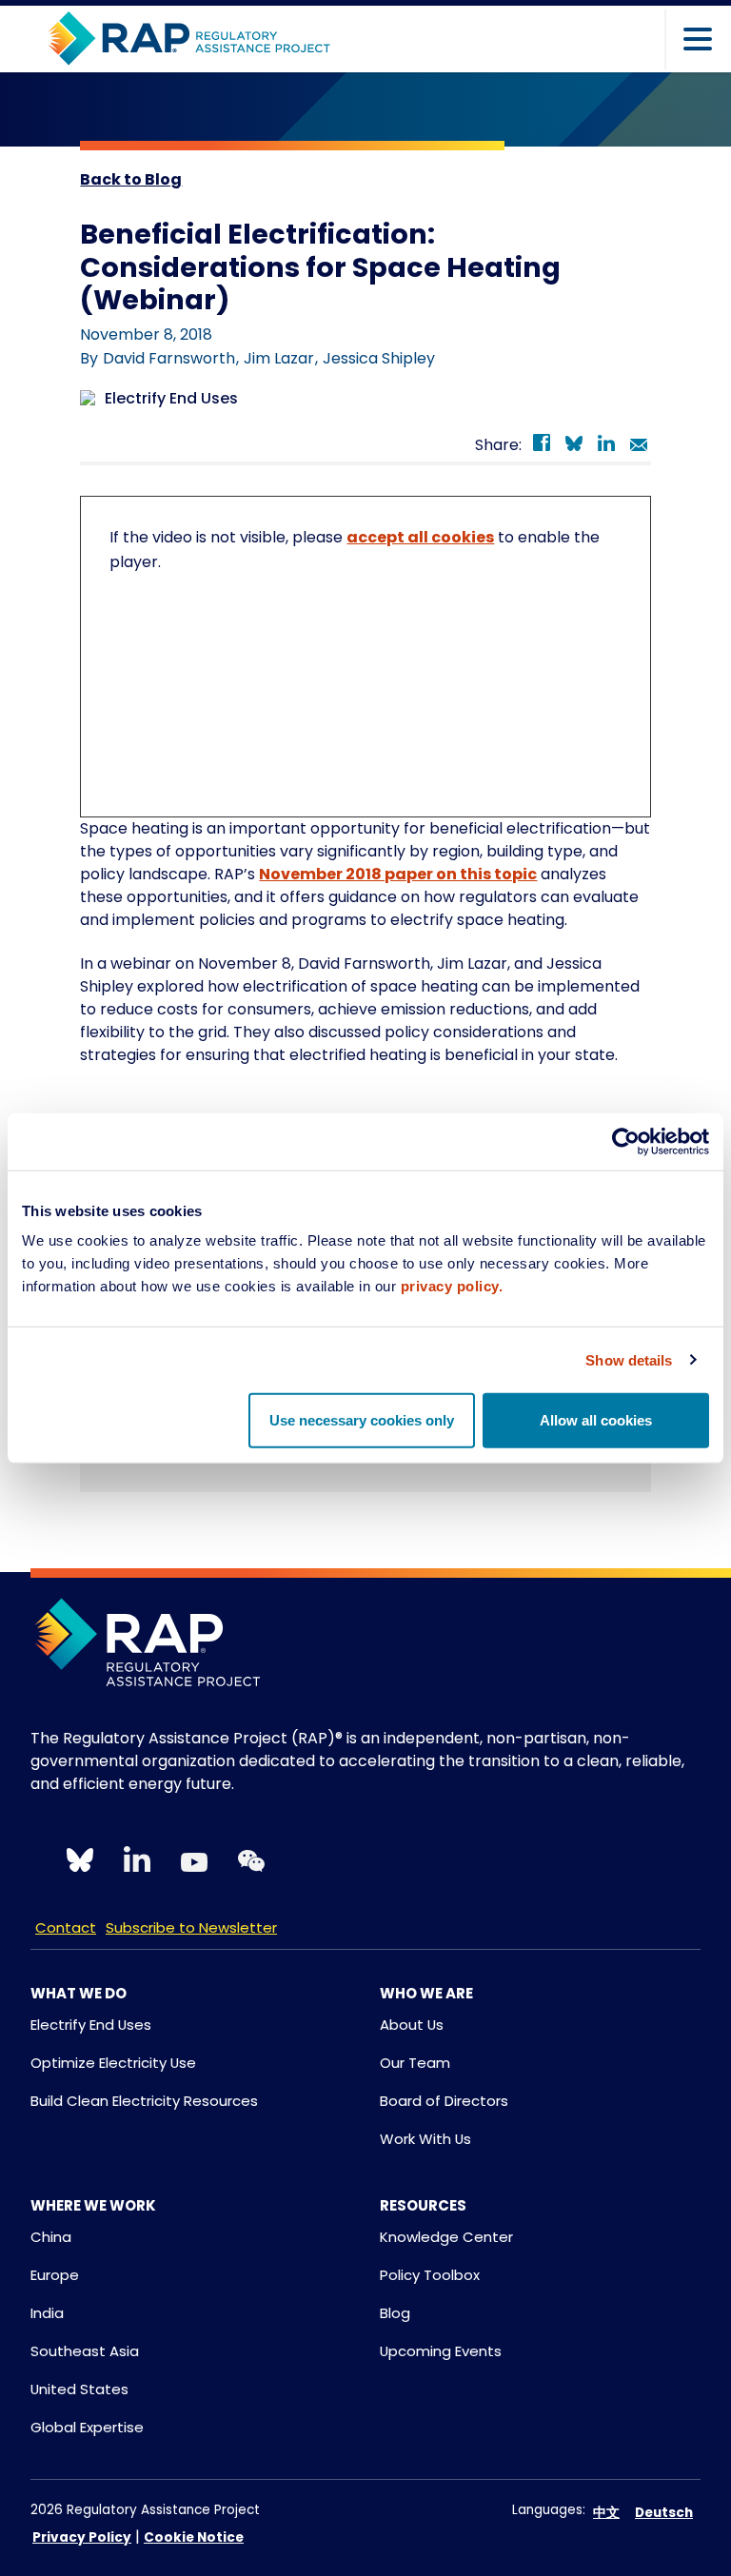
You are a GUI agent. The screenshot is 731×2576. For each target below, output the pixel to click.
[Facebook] (542, 446)
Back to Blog (131, 179)
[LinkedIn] (606, 446)
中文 (606, 2513)
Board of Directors (444, 2101)
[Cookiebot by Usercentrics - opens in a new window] (626, 1141)
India (47, 2313)
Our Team (415, 2063)
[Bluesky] (574, 446)
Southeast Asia (85, 2351)
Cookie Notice (194, 2537)
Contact (66, 1927)
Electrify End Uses (91, 2025)
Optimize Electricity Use (113, 2063)
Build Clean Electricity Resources (144, 2101)
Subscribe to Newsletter (191, 1927)
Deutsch (664, 2513)
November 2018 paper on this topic (398, 874)
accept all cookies (420, 537)
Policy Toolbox (430, 2275)
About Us (412, 2025)
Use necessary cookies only (362, 1420)
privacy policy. (452, 1286)
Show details (629, 1359)
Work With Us (425, 2139)
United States (79, 2389)
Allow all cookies (596, 1420)
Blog (395, 2313)
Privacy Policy (82, 2537)
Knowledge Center (446, 2237)
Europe (55, 2275)
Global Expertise (87, 2427)
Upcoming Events (441, 2351)
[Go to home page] (189, 39)
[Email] (639, 446)
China (51, 2237)
